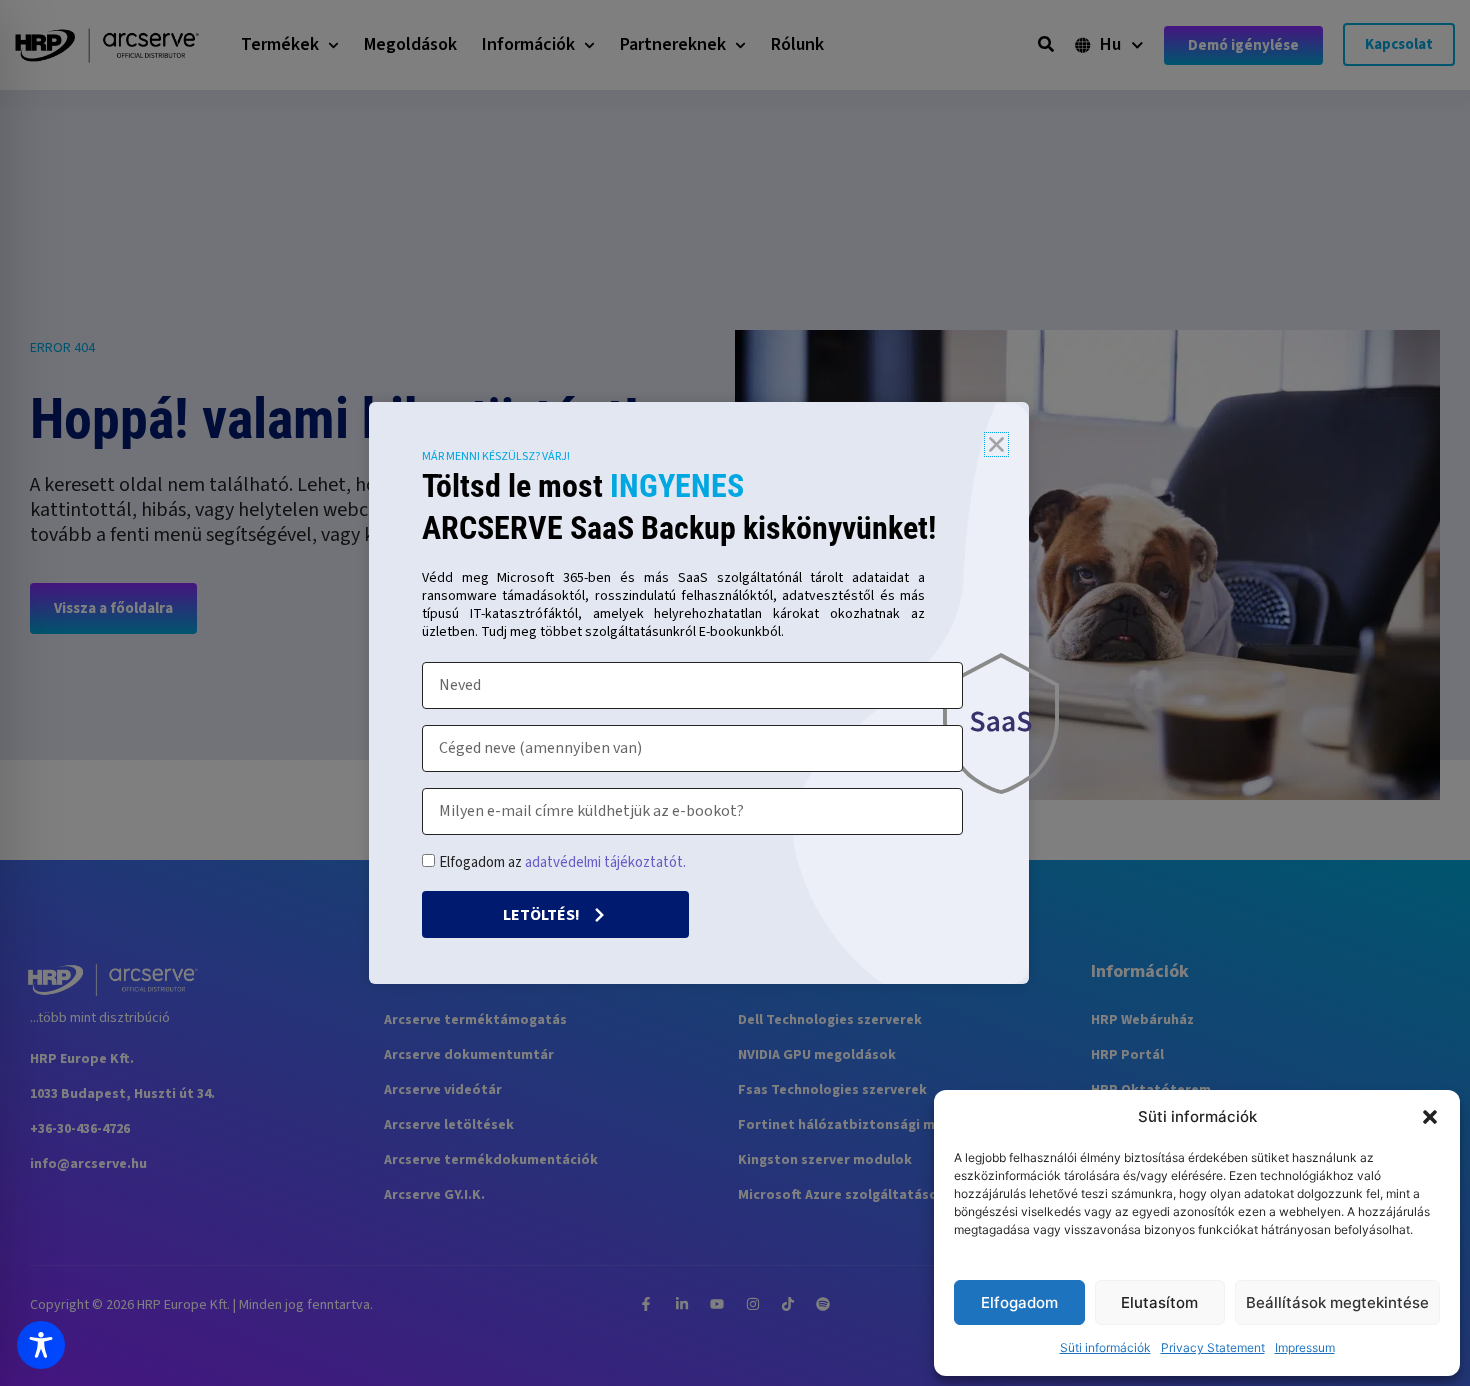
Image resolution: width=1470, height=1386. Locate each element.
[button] (1430, 1117)
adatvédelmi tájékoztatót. (605, 862)
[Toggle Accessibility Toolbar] (41, 1345)
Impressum (1305, 1347)
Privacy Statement (1213, 1347)
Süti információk (1105, 1347)
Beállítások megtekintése (1337, 1302)
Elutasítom (1159, 1302)
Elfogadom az (562, 862)
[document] (735, 693)
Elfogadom (1019, 1302)
